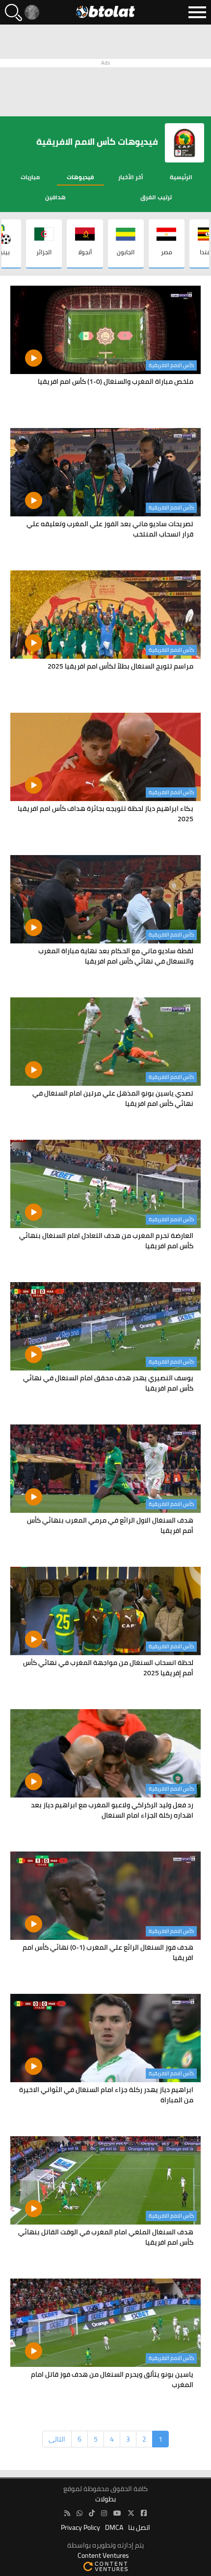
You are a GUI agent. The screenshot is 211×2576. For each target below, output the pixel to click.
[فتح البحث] (13, 13)
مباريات (30, 177)
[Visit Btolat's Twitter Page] (131, 2513)
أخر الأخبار (131, 177)
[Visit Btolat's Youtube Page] (117, 2513)
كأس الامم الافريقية (171, 365)
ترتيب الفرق (156, 197)
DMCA (114, 2528)
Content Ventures (103, 2556)
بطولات (105, 2499)
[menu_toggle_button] (197, 12)
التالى (57, 2439)
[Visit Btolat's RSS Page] (67, 2513)
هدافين (55, 197)
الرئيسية (181, 177)
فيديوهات (80, 177)
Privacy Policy (80, 2528)
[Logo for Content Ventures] (105, 2566)
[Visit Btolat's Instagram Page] (104, 2513)
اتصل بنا (139, 2528)
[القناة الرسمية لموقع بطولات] (79, 2513)
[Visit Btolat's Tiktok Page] (92, 2513)
